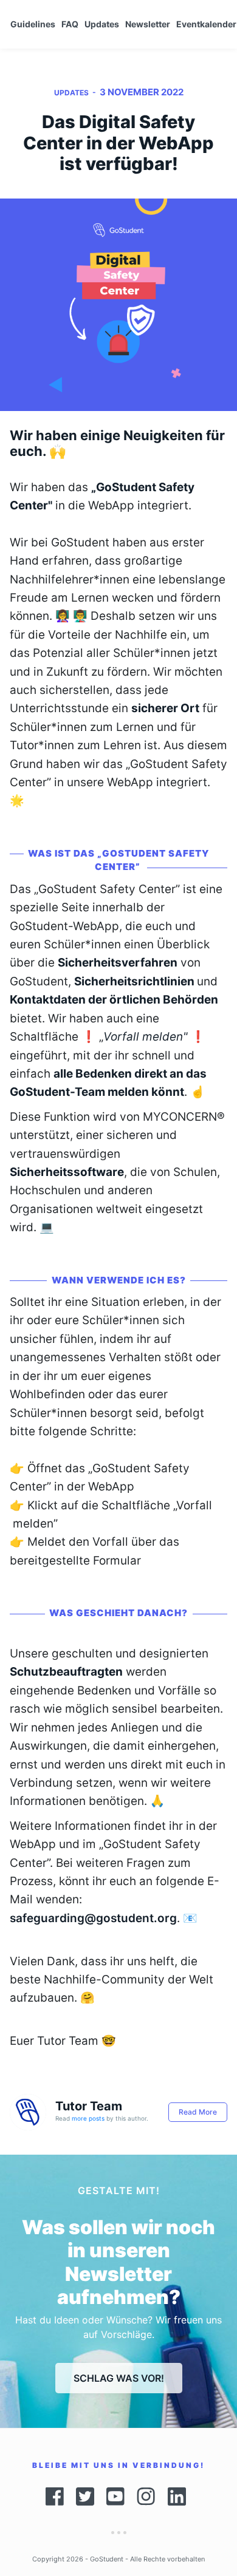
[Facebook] (55, 2496)
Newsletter (148, 24)
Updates (102, 24)
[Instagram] (146, 2496)
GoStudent (107, 2559)
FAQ (70, 24)
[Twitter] (85, 2496)
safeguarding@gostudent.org (93, 1918)
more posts (88, 2118)
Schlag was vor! (119, 2378)
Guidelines (33, 24)
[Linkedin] (180, 2496)
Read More (198, 2112)
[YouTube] (115, 2496)
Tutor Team (89, 2106)
